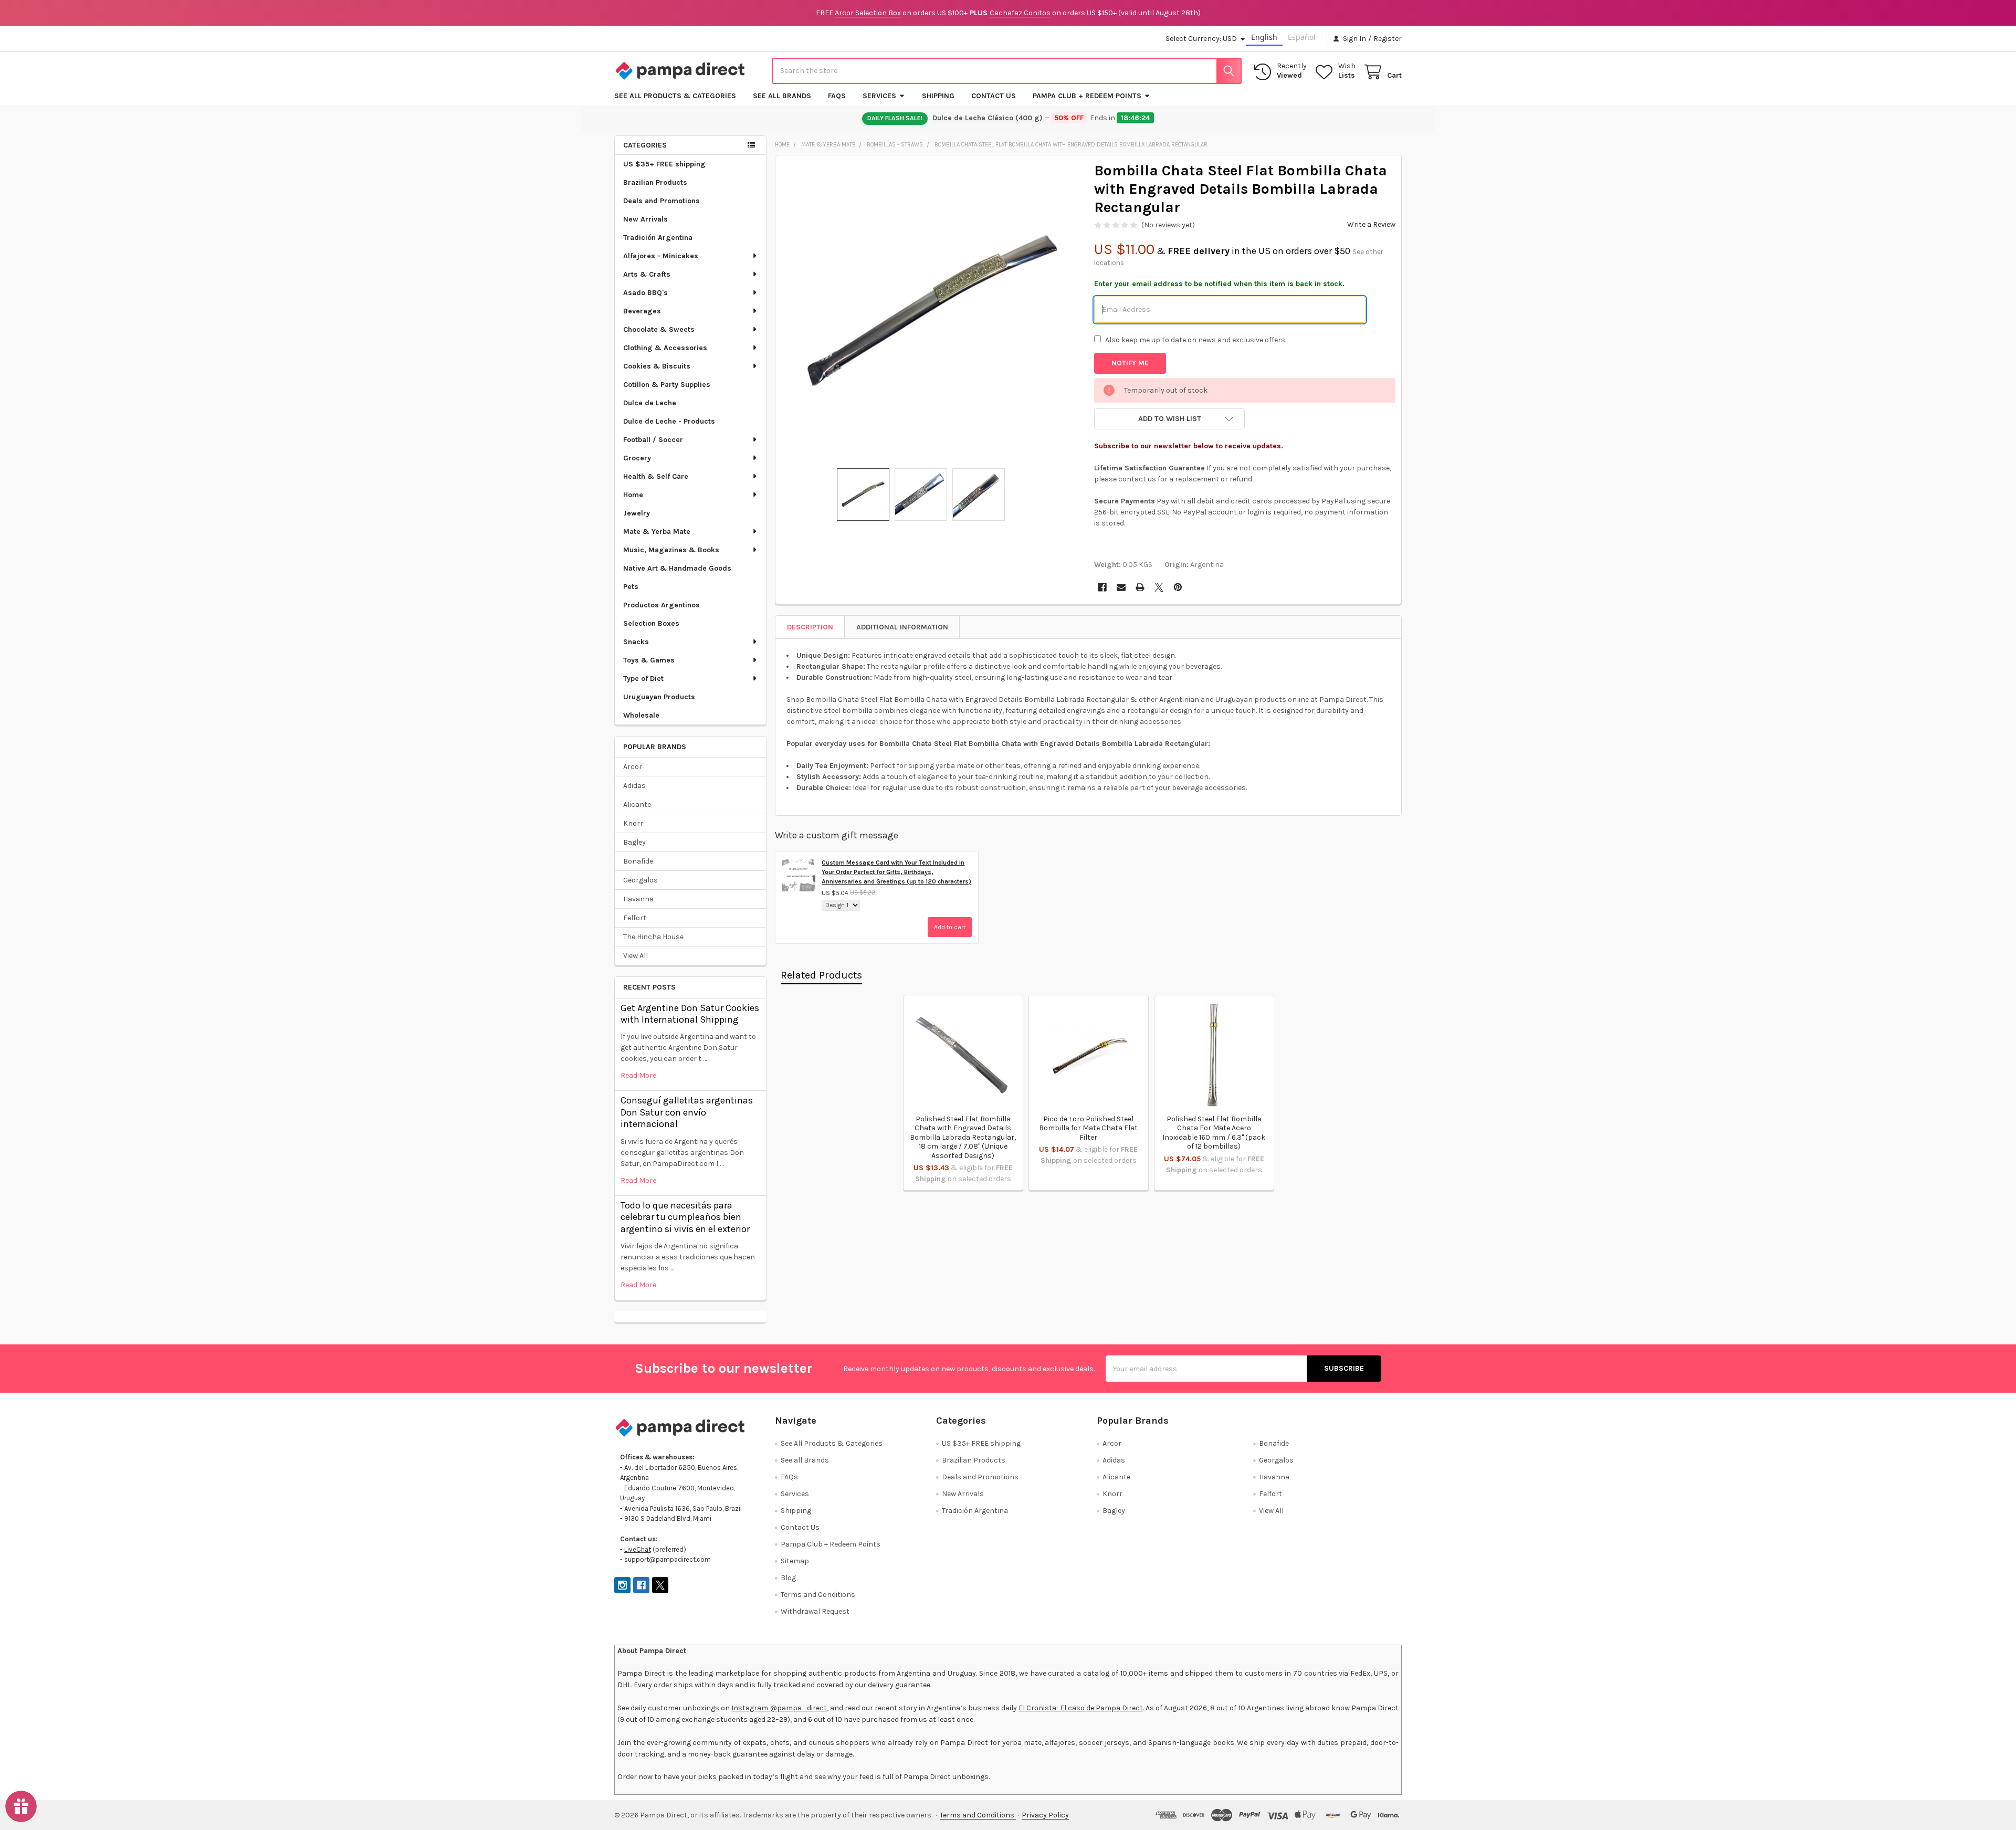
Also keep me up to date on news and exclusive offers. (1196, 340)
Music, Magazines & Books (671, 550)
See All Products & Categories (675, 96)
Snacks (636, 642)
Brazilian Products (655, 182)
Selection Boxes (651, 623)
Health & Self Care (656, 476)
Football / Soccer (653, 440)
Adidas (634, 786)
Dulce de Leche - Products (669, 421)
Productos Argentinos (661, 605)
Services (879, 96)
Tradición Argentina (658, 238)
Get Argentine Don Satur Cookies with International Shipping (690, 1014)
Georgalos (640, 880)
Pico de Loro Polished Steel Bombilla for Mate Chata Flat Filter (1088, 1128)
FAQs (837, 96)
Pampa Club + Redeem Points (1087, 96)
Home (633, 495)
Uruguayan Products (659, 697)
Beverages (642, 311)
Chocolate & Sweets (659, 329)
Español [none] (1302, 37)
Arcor (633, 767)
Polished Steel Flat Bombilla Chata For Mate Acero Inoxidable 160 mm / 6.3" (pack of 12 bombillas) (1214, 1133)
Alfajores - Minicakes (661, 256)
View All (636, 956)
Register (1388, 39)
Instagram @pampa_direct (779, 1708)
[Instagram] (622, 1585)
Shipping (938, 96)
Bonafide (638, 861)
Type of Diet (643, 679)
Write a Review (1371, 224)
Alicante (637, 804)
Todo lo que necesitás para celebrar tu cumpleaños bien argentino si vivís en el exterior (685, 1217)
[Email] (1121, 587)
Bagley (634, 842)
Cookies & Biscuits (657, 366)
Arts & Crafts (647, 274)
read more (638, 1075)
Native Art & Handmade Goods (677, 568)
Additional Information (902, 627)
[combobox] (1007, 71)
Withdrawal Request (815, 1611)
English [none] (1264, 37)
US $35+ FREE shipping (664, 164)
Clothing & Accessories (665, 348)
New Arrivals (645, 219)
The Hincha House (653, 937)
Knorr (633, 823)
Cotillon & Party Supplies (667, 385)
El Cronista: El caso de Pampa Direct (1081, 1708)
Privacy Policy (1045, 1815)
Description (810, 627)
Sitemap (795, 1561)
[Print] (1140, 587)
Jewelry (637, 513)
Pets (631, 587)
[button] (1169, 419)
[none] (932, 312)
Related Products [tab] (821, 975)
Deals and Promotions (661, 201)
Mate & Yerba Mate (657, 532)
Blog (788, 1578)
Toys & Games (649, 660)
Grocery (637, 458)
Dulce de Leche (650, 403)
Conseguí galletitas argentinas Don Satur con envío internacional (687, 1112)
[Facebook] (1102, 587)
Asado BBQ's (645, 293)
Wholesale (641, 715)
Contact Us (994, 96)
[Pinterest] (1178, 587)
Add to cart (950, 927)
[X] (1159, 587)
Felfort (635, 918)
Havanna (638, 899)
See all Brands (782, 96)
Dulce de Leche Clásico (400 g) (988, 118)
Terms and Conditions (818, 1595)
